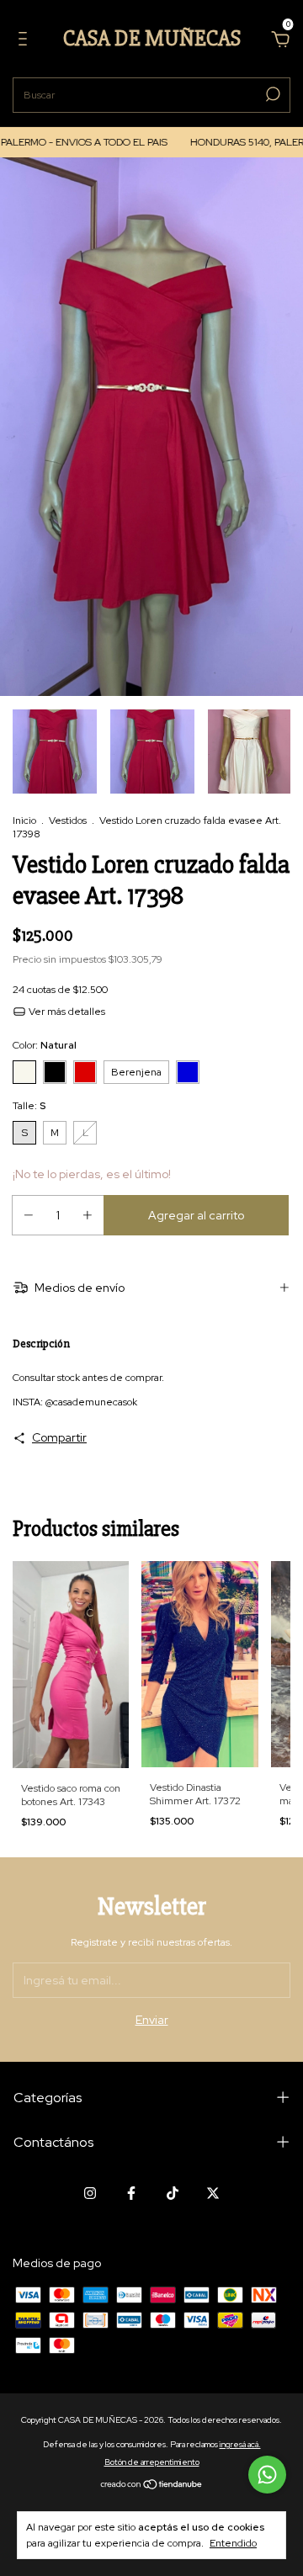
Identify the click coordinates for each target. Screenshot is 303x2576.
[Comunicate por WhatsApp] (267, 2475)
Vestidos (68, 821)
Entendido (233, 2543)
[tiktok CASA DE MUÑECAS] (173, 2193)
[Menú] (26, 41)
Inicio (24, 821)
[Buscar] (271, 94)
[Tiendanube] (152, 2486)
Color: (45, 1045)
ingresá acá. (240, 2444)
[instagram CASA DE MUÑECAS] (90, 2193)
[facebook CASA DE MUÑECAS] (131, 2193)
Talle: (29, 1106)
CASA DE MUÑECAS (152, 39)
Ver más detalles (66, 1012)
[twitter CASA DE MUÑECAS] (213, 2193)
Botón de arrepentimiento (152, 2462)
